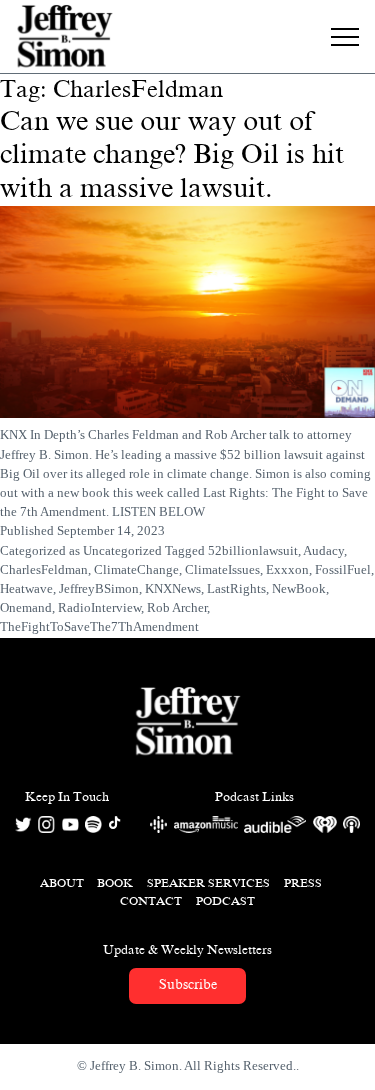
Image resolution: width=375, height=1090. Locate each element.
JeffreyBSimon (99, 589)
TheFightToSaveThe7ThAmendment (99, 627)
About (62, 883)
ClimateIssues (222, 570)
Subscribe (188, 984)
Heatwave (26, 589)
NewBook (299, 589)
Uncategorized (122, 551)
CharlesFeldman (44, 570)
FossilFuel (343, 570)
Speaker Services (208, 883)
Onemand (26, 608)
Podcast (225, 901)
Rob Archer (177, 608)
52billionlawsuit (253, 551)
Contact (151, 901)
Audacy (323, 551)
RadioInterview (99, 608)
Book (115, 883)
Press (303, 883)
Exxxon (287, 570)
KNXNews (173, 589)
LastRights (236, 589)
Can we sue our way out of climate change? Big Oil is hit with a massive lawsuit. (172, 154)
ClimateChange (136, 570)
